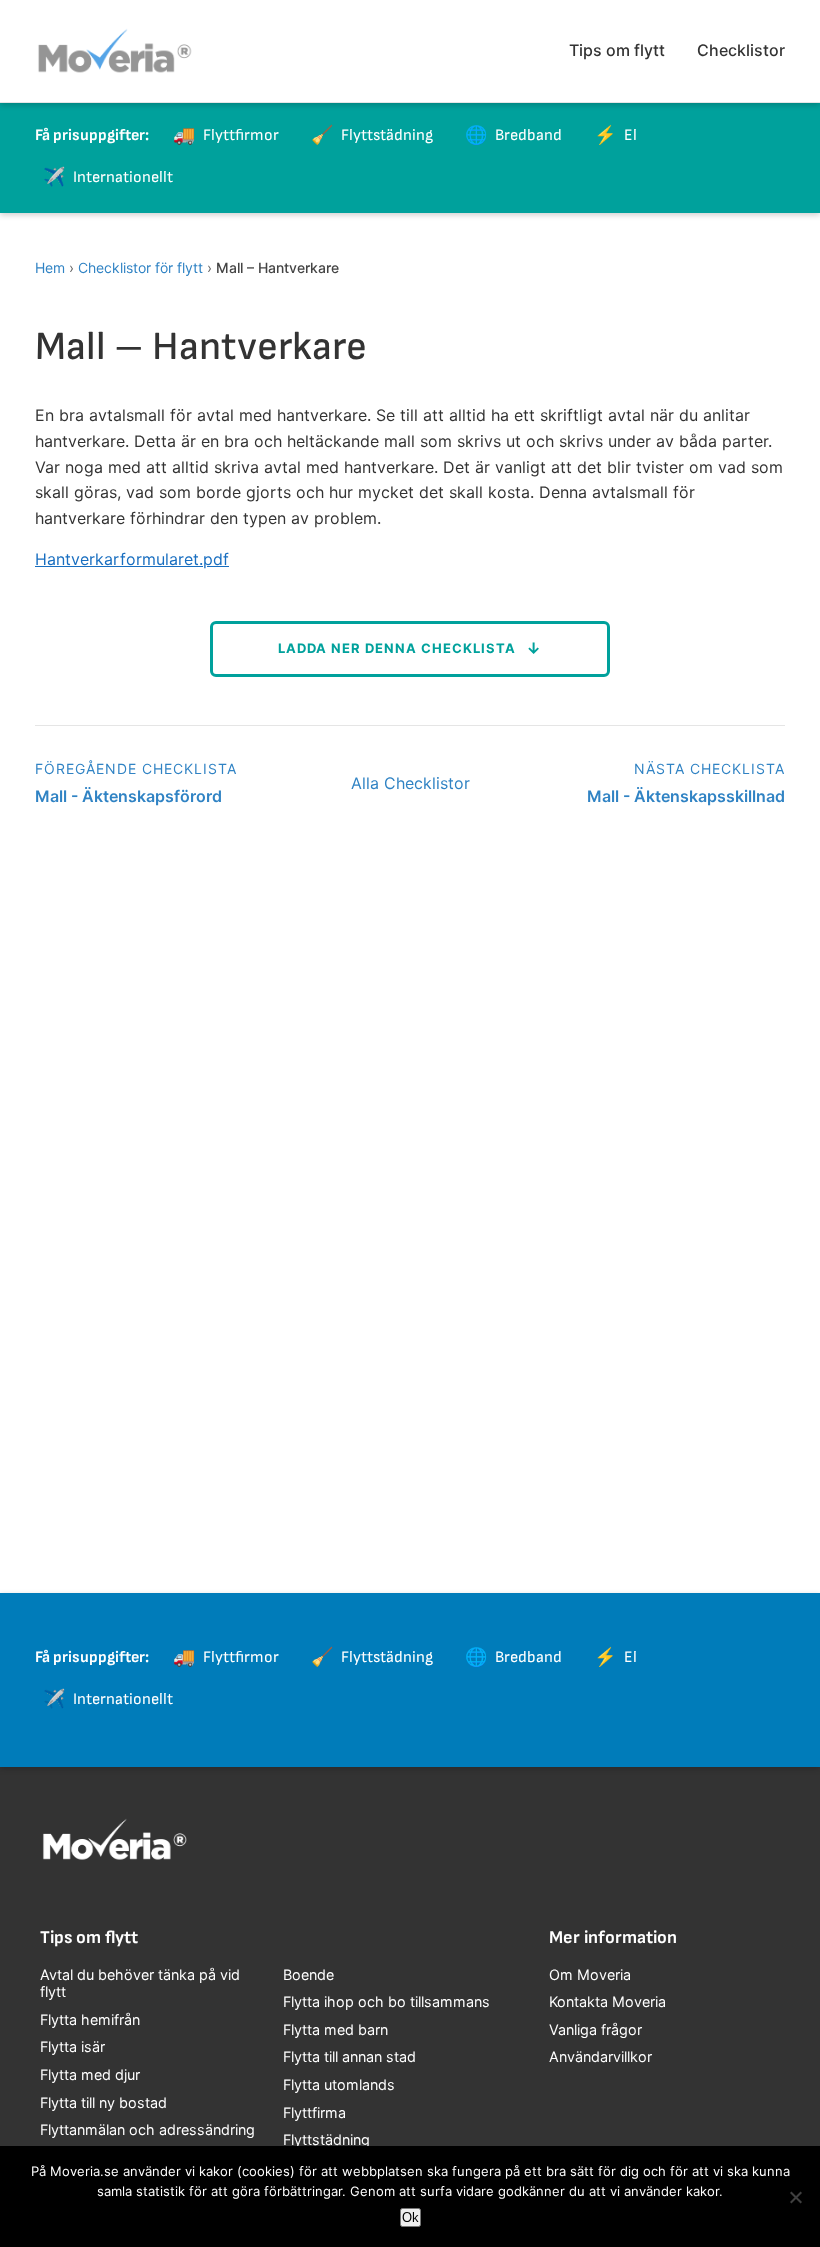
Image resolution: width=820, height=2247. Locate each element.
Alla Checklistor (410, 783)
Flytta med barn (335, 2029)
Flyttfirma (314, 2112)
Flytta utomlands (339, 2084)
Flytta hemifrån (90, 2019)
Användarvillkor (600, 2056)
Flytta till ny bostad (103, 2102)
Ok (410, 2217)
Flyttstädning (326, 2139)
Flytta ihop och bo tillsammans (386, 2001)
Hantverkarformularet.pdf (132, 559)
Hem (50, 267)
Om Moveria (590, 1974)
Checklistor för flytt (140, 267)
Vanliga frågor (595, 2029)
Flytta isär (72, 2046)
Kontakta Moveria (607, 2001)
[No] (795, 2197)
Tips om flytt (617, 50)
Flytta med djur (90, 2074)
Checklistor (741, 50)
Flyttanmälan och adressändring (147, 2129)
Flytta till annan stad (349, 2056)
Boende (308, 1974)
